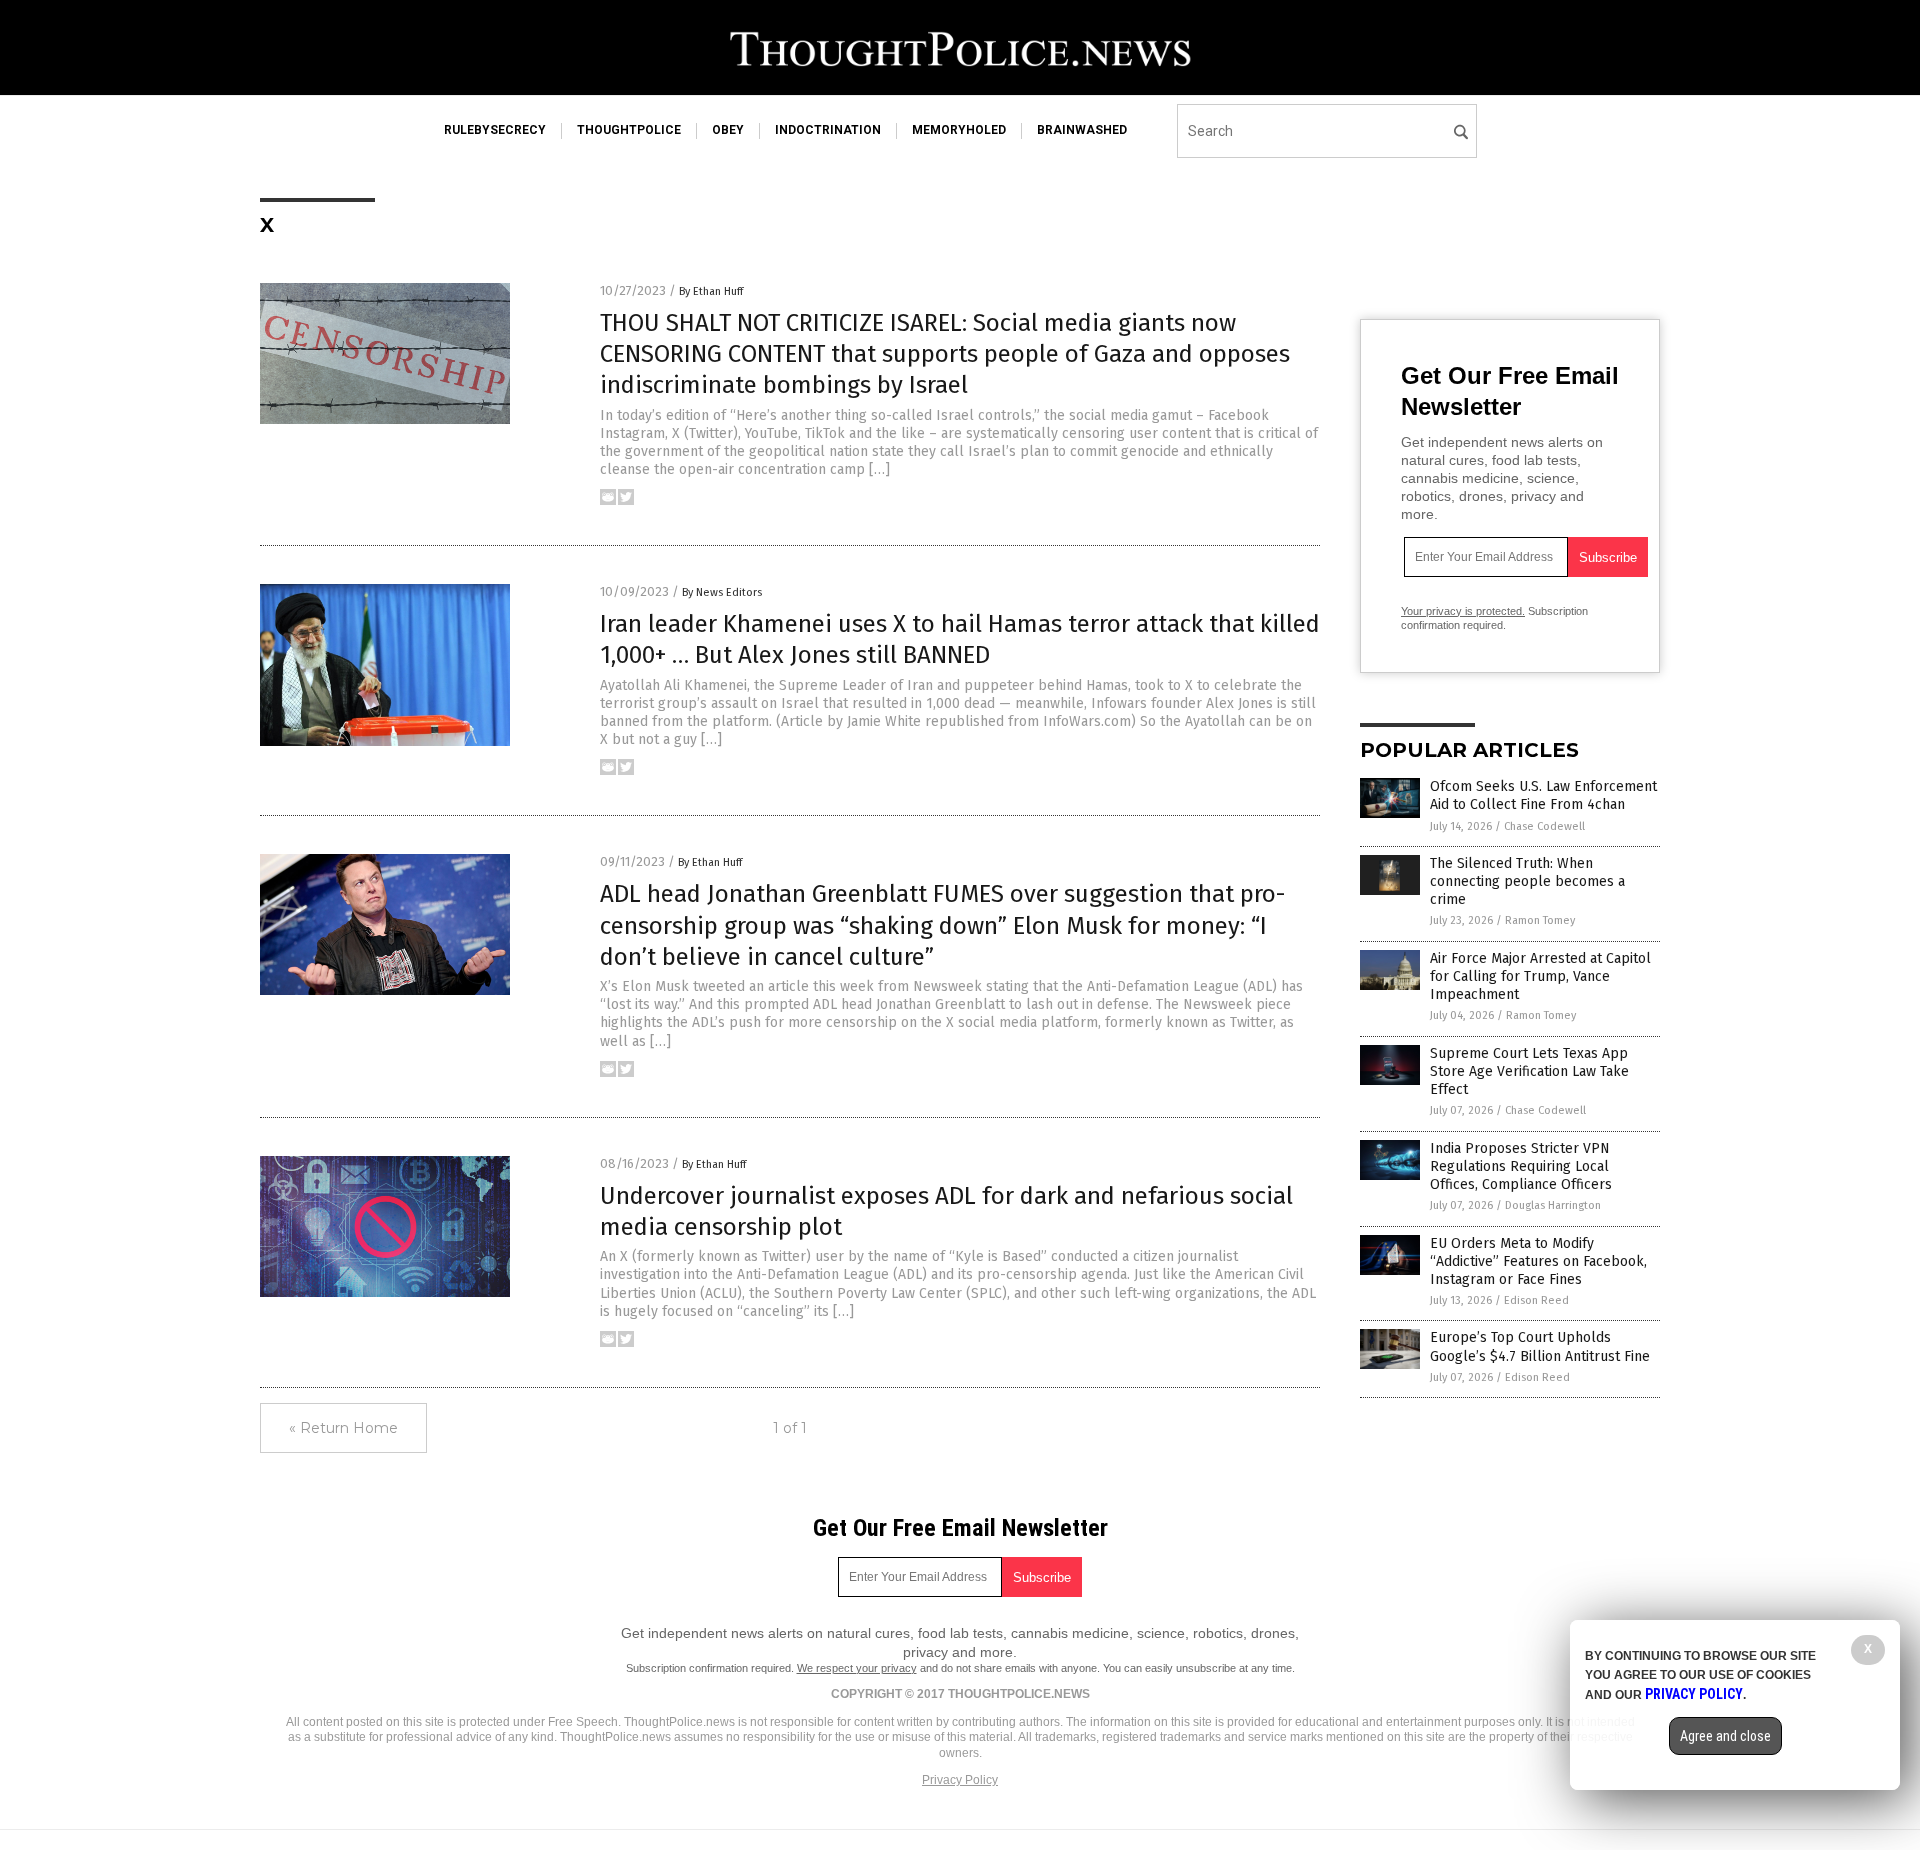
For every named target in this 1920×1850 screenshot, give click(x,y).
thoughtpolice (629, 130)
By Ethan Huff (711, 291)
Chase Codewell (1544, 826)
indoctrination (828, 130)
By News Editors (722, 592)
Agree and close (1725, 1736)
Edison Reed (1536, 1300)
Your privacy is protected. (1463, 611)
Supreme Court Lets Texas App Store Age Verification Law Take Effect (1529, 1071)
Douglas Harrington (1553, 1205)
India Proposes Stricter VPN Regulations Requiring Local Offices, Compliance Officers (1521, 1166)
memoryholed (959, 130)
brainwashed (1082, 130)
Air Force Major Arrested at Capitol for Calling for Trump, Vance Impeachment (1540, 976)
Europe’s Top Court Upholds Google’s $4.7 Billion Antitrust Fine (1540, 1346)
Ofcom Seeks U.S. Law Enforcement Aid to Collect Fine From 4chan (1543, 795)
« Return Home (343, 1428)
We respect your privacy (857, 1668)
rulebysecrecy (495, 130)
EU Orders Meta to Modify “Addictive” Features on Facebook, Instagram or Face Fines (1538, 1261)
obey (728, 130)
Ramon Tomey (1540, 920)
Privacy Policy (960, 1780)
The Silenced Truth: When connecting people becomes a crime (1527, 881)
